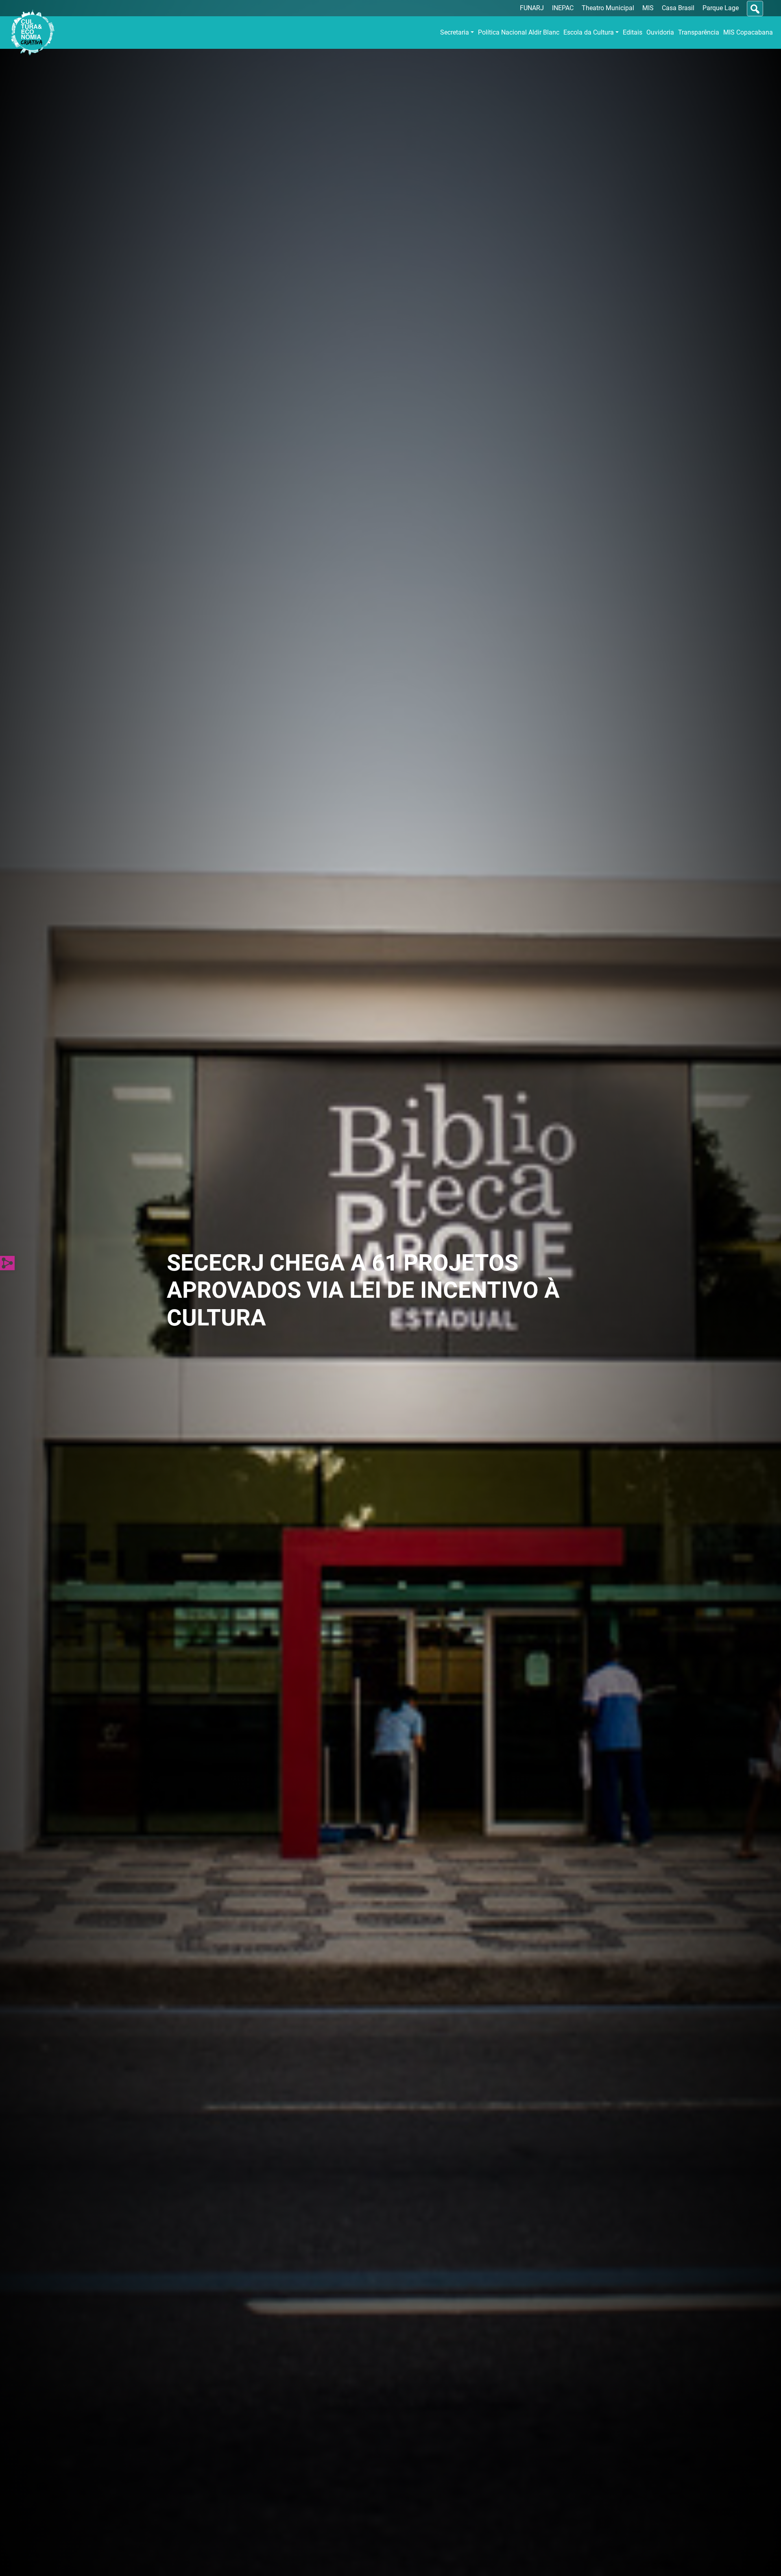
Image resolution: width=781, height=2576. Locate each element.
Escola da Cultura (589, 32)
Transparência (699, 32)
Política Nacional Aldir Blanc (519, 32)
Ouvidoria (660, 32)
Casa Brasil (678, 8)
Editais (633, 32)
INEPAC (563, 8)
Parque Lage (721, 8)
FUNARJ (532, 8)
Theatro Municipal (608, 8)
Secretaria (455, 32)
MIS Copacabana (748, 32)
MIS (648, 8)
